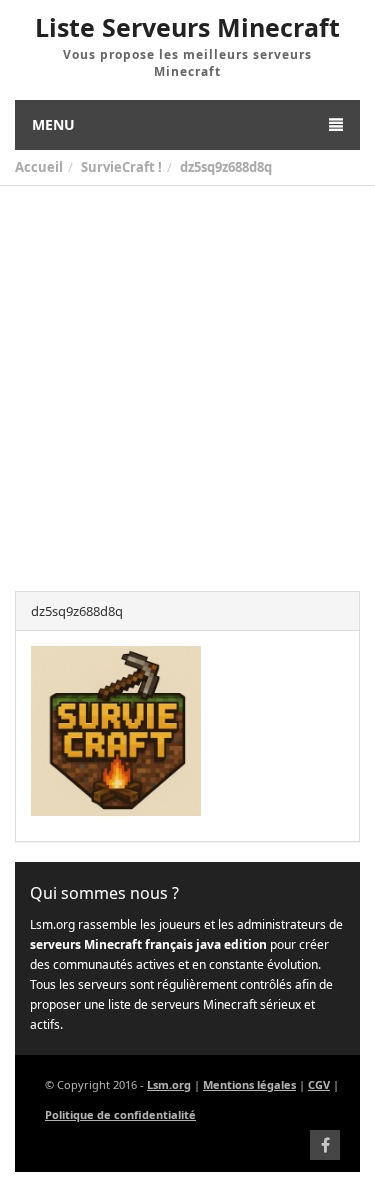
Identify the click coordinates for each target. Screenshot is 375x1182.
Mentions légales (249, 1084)
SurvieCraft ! (121, 167)
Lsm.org (169, 1084)
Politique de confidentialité (120, 1114)
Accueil (39, 167)
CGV (319, 1084)
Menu (53, 124)
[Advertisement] (187, 383)
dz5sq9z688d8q (226, 167)
